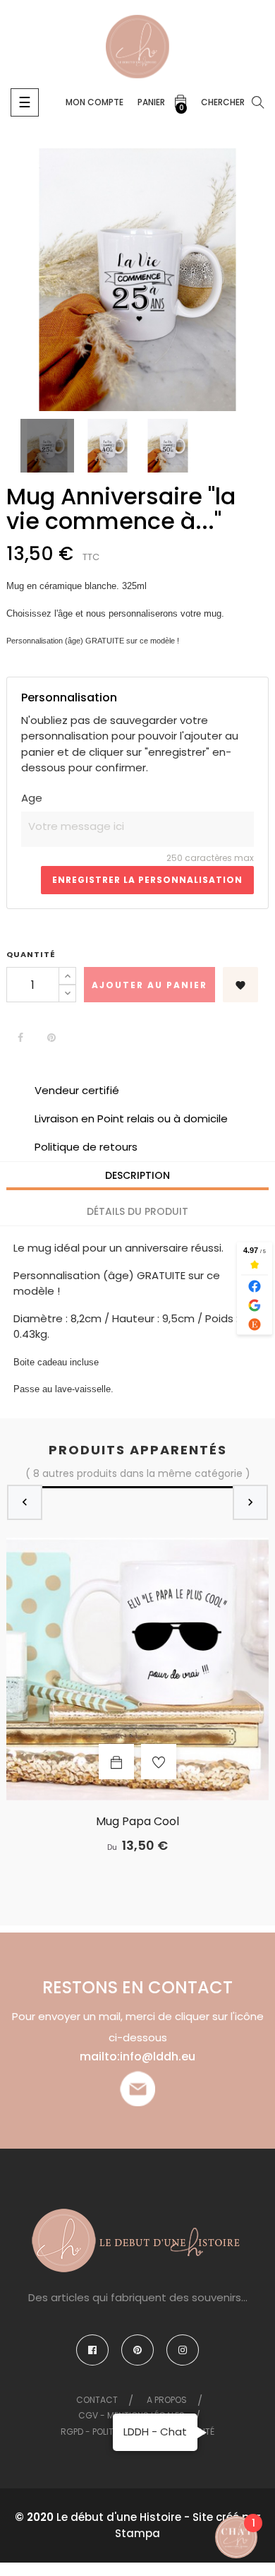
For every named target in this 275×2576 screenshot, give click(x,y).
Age (32, 798)
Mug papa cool (137, 1822)
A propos (167, 2400)
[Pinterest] (137, 2350)
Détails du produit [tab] (137, 1211)
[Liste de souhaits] (159, 1762)
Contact (97, 2400)
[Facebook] (92, 2350)
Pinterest (51, 1038)
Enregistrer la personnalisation (147, 880)
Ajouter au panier (149, 985)
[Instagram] (183, 2350)
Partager (20, 1038)
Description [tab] (137, 1175)
